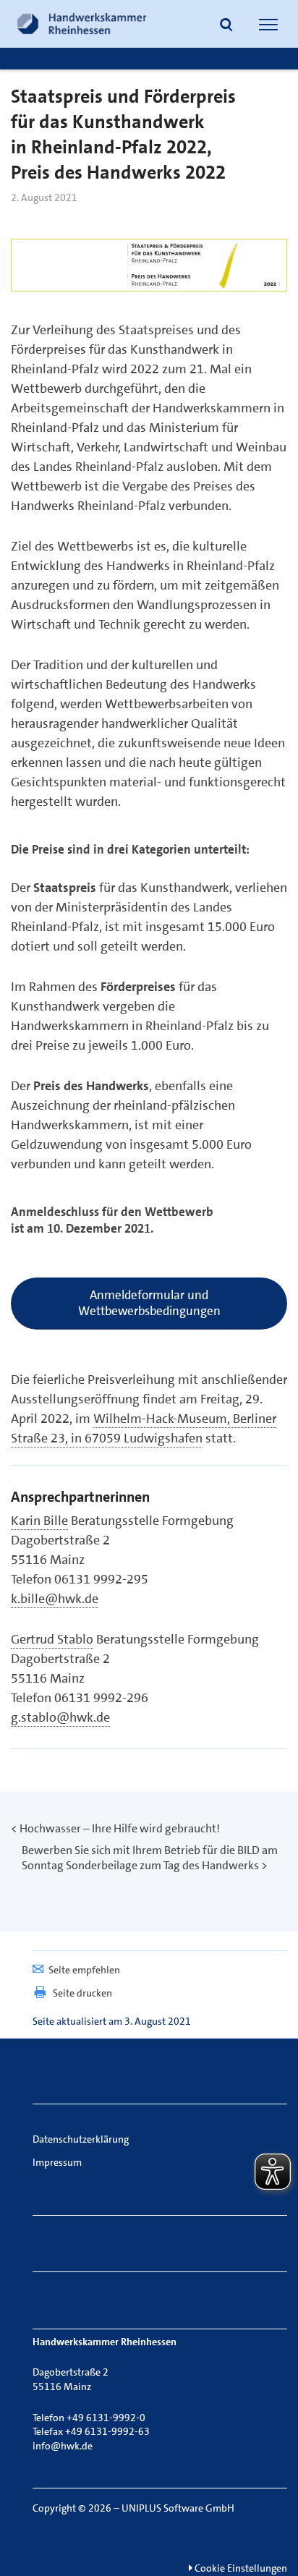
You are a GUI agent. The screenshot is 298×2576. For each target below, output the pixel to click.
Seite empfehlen (84, 1970)
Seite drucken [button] (82, 1993)
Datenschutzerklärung (81, 2139)
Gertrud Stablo (52, 1639)
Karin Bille (39, 1521)
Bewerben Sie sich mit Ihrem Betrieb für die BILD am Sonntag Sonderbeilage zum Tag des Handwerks (150, 1858)
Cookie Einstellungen (240, 2568)
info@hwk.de (63, 2446)
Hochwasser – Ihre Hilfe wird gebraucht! (120, 1828)
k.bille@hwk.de (55, 1599)
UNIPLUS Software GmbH (178, 2508)
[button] (226, 26)
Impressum (57, 2162)
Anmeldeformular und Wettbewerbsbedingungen (149, 1303)
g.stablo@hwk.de (60, 1717)
